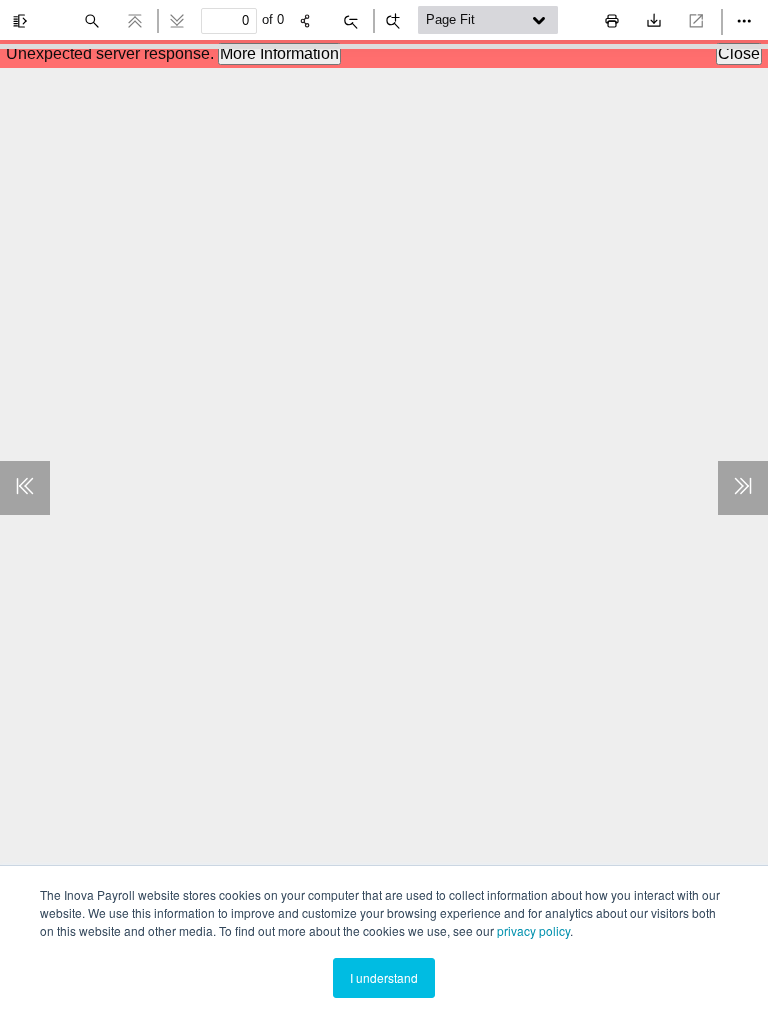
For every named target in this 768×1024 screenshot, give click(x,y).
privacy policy (533, 930)
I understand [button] (384, 977)
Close (739, 53)
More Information (279, 53)
